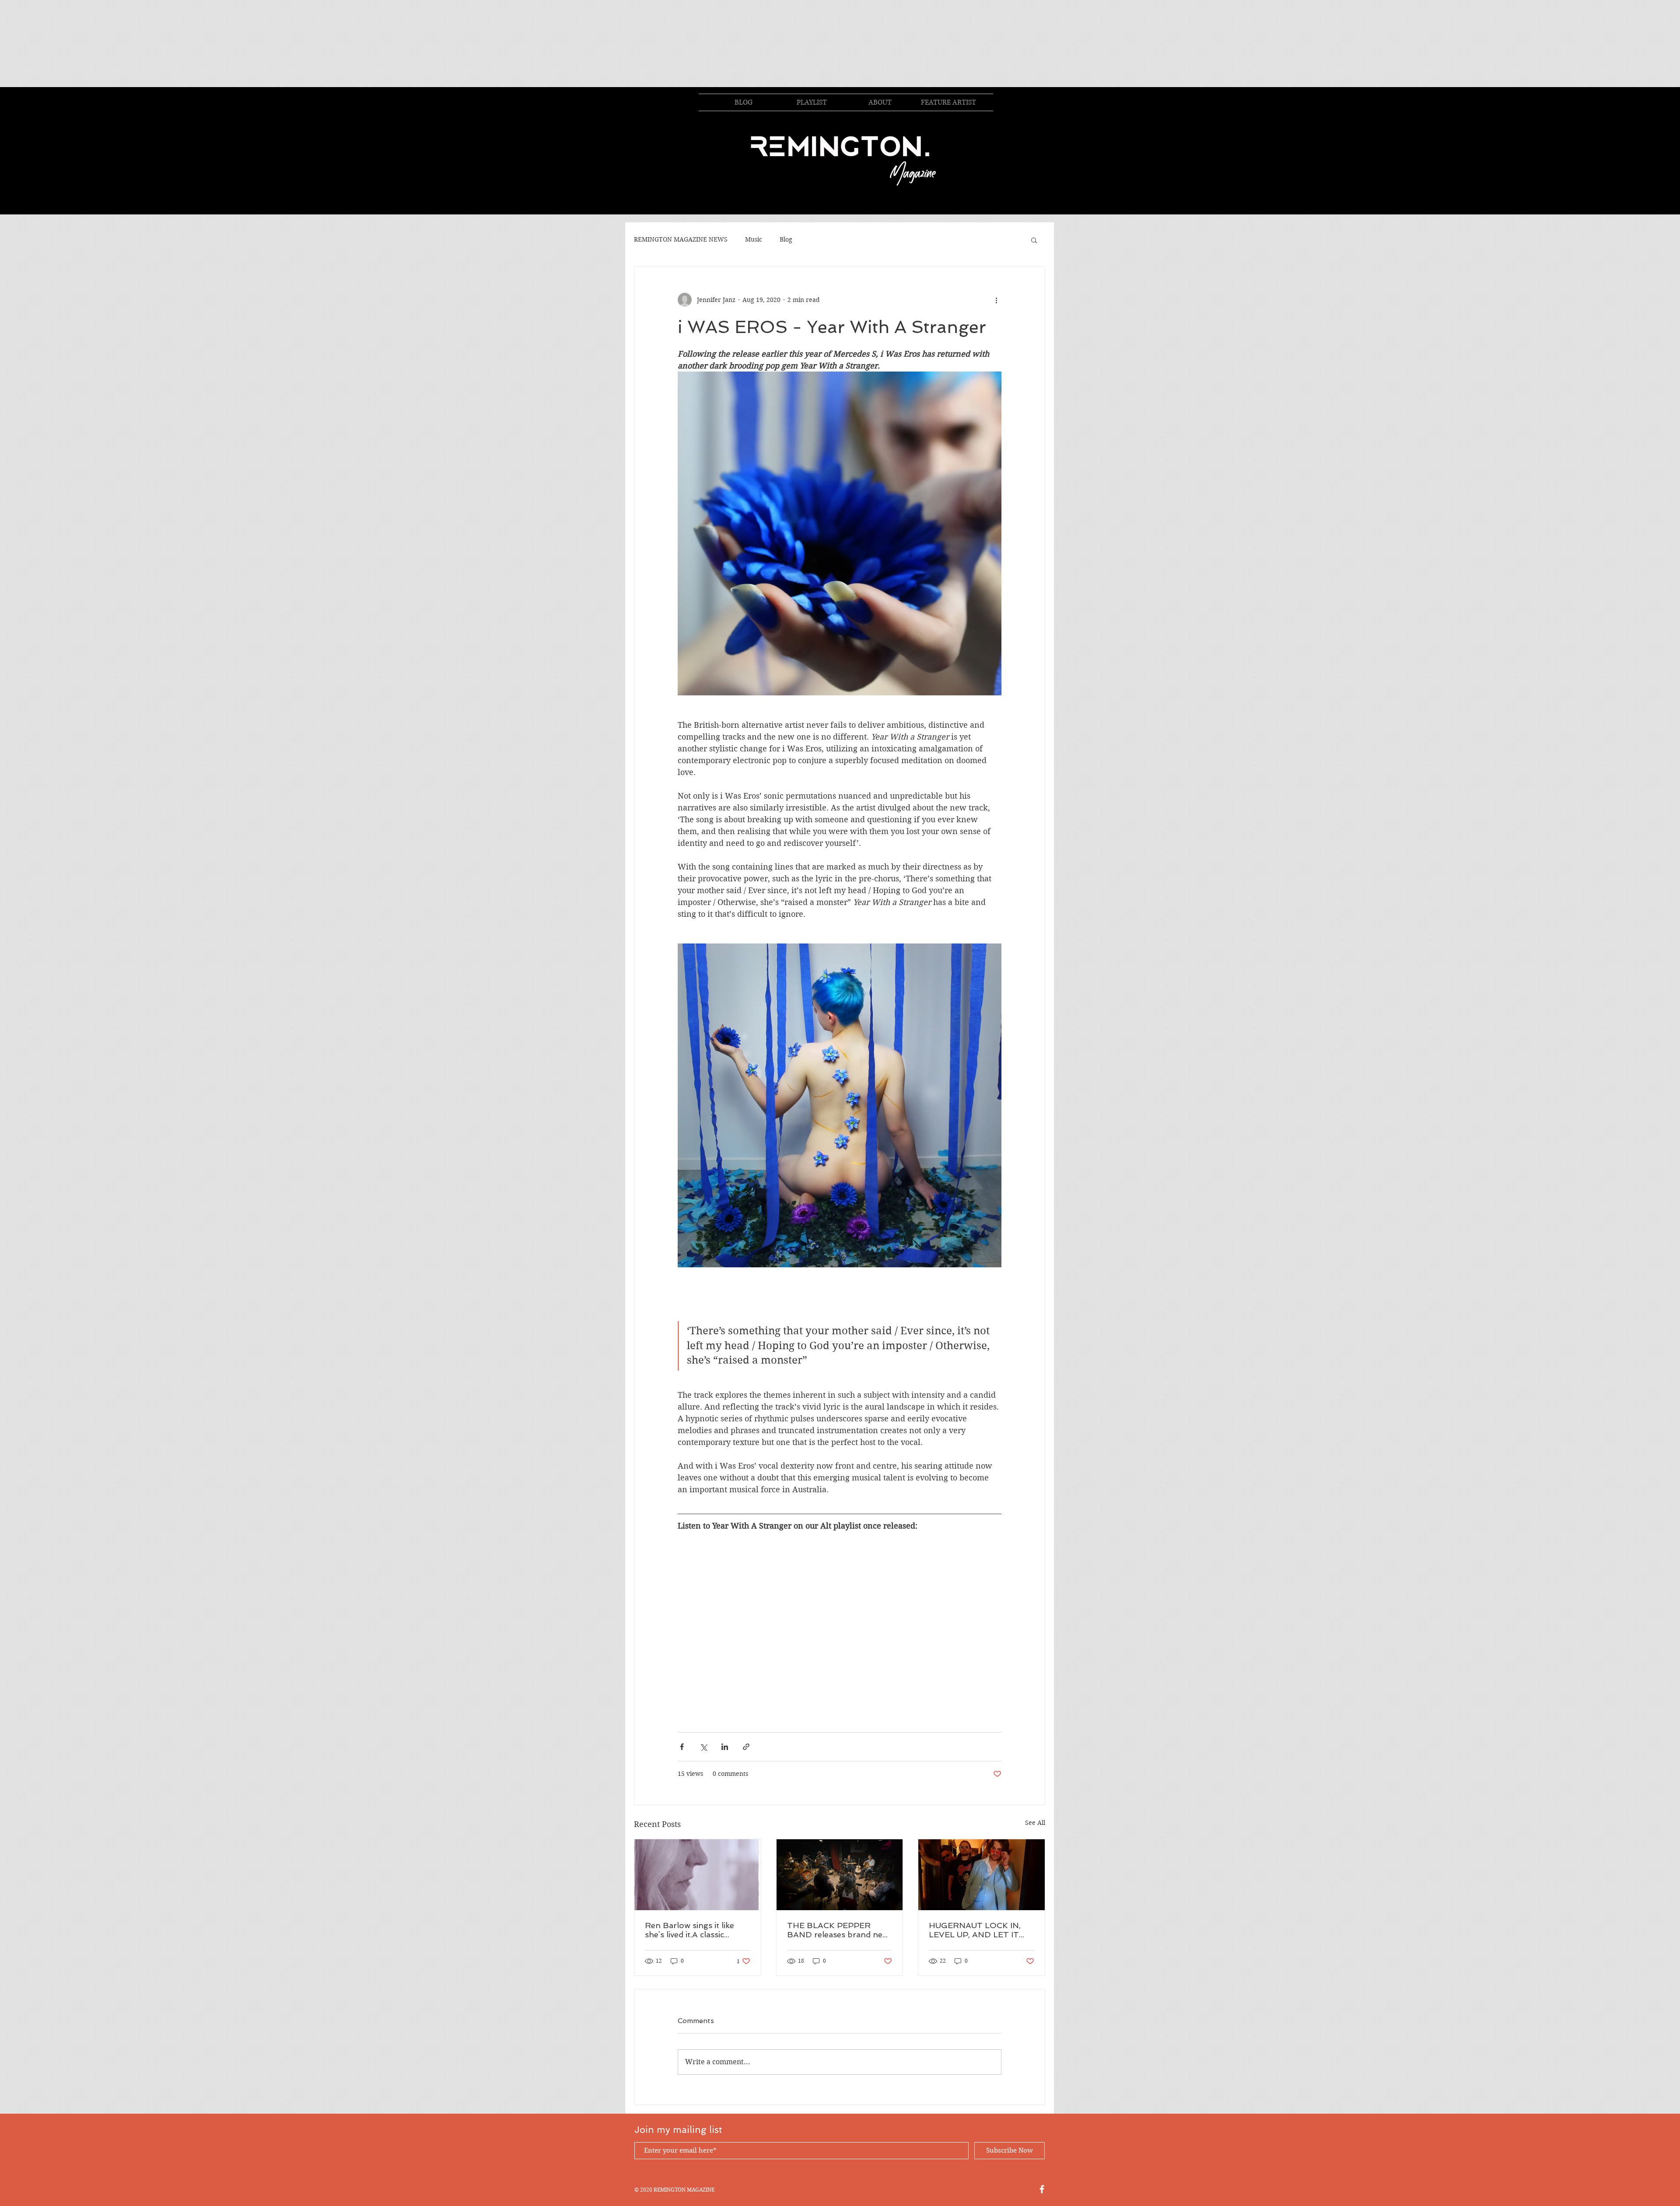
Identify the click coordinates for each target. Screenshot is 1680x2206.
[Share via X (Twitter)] (703, 1747)
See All (1035, 1823)
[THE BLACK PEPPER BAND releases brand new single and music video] (840, 1875)
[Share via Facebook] (682, 1747)
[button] (1034, 240)
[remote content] (840, 1627)
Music (754, 239)
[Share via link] (746, 1747)
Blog (786, 239)
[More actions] (996, 300)
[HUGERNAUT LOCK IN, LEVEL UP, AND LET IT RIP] (982, 1875)
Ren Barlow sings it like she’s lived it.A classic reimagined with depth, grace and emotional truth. (696, 1930)
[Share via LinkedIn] (725, 1747)
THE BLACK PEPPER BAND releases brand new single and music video (838, 1930)
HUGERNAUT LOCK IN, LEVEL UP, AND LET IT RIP (975, 1930)
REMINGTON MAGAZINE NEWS (681, 239)
